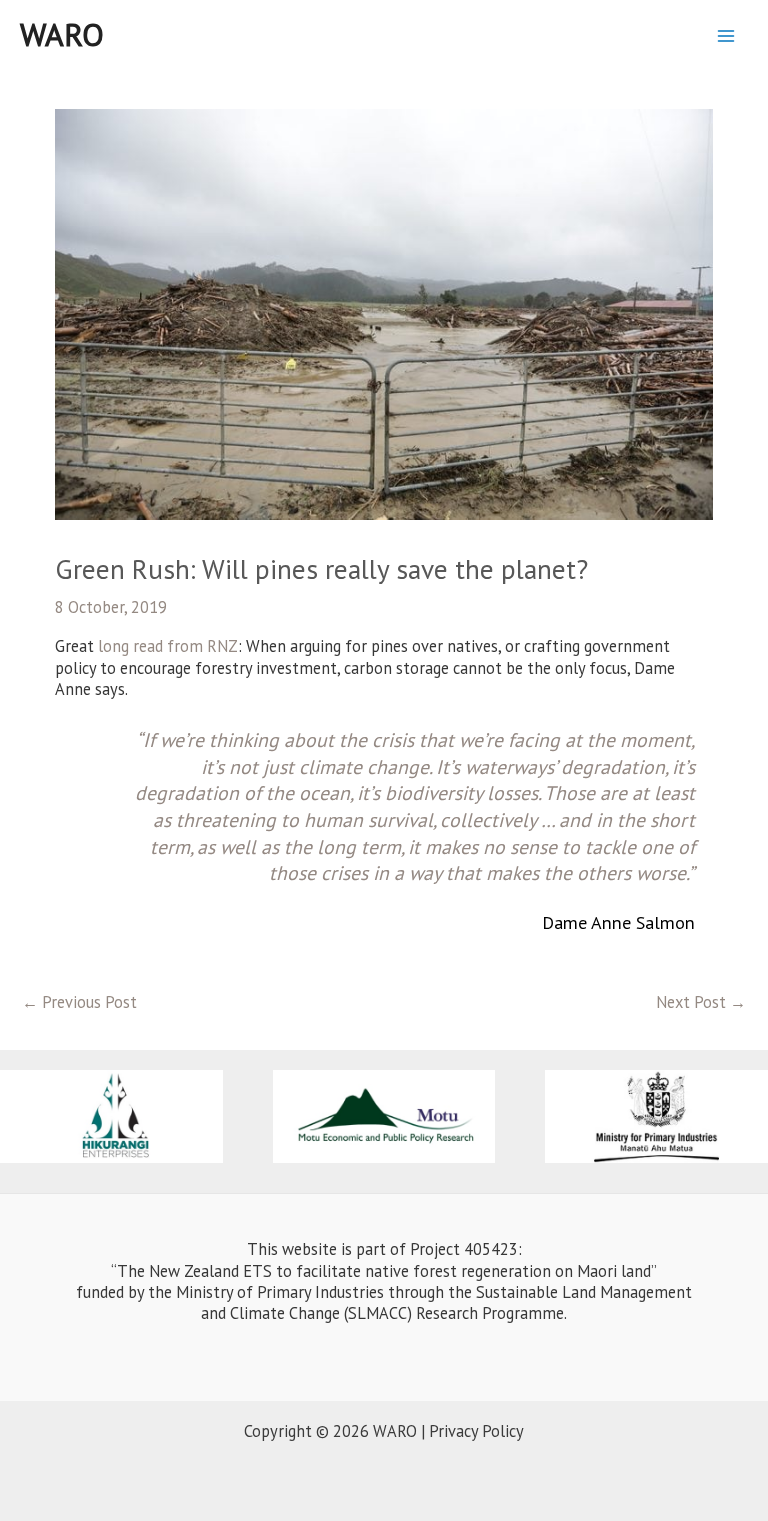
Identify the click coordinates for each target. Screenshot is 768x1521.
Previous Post (79, 1002)
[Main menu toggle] (725, 35)
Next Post (701, 1002)
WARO (62, 34)
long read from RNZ (168, 646)
